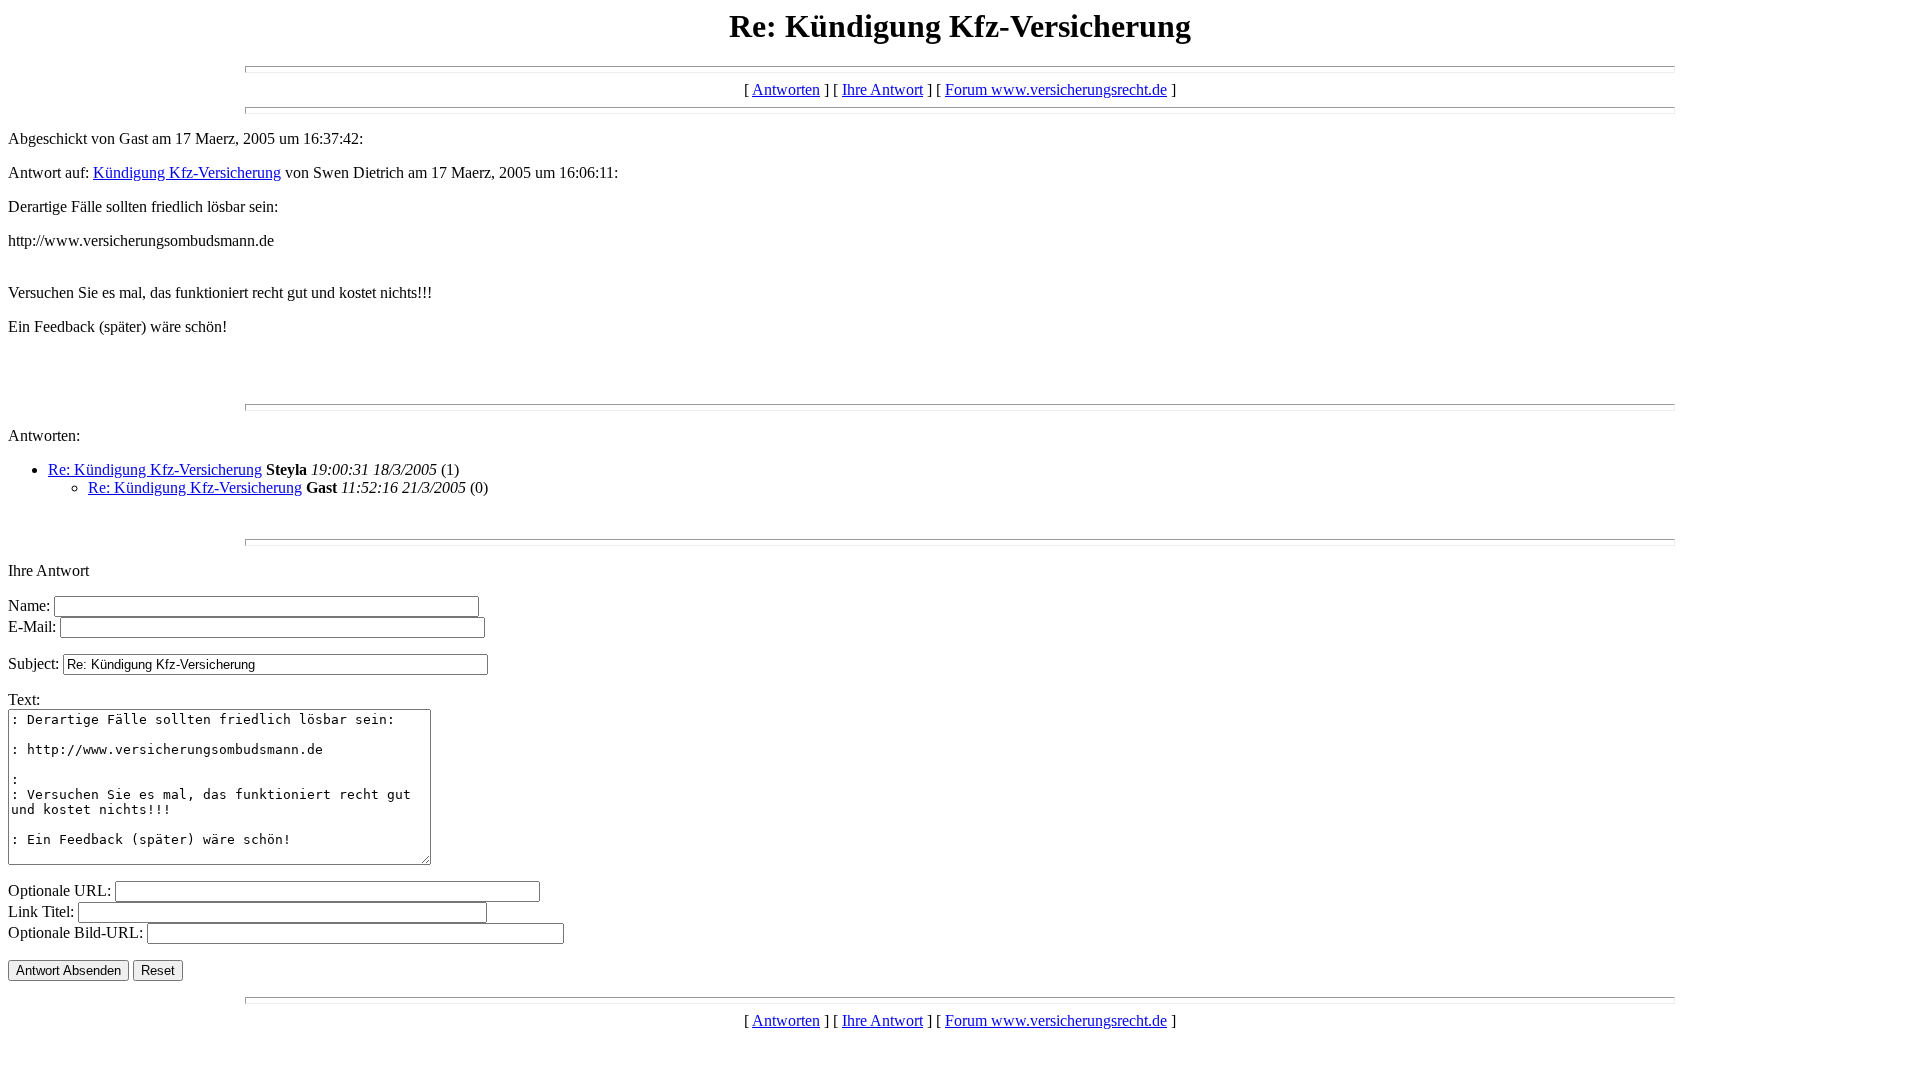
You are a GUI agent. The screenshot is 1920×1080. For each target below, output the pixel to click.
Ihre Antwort (882, 89)
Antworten (786, 89)
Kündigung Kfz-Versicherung (187, 172)
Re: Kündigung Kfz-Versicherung (155, 469)
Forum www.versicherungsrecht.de (1056, 89)
